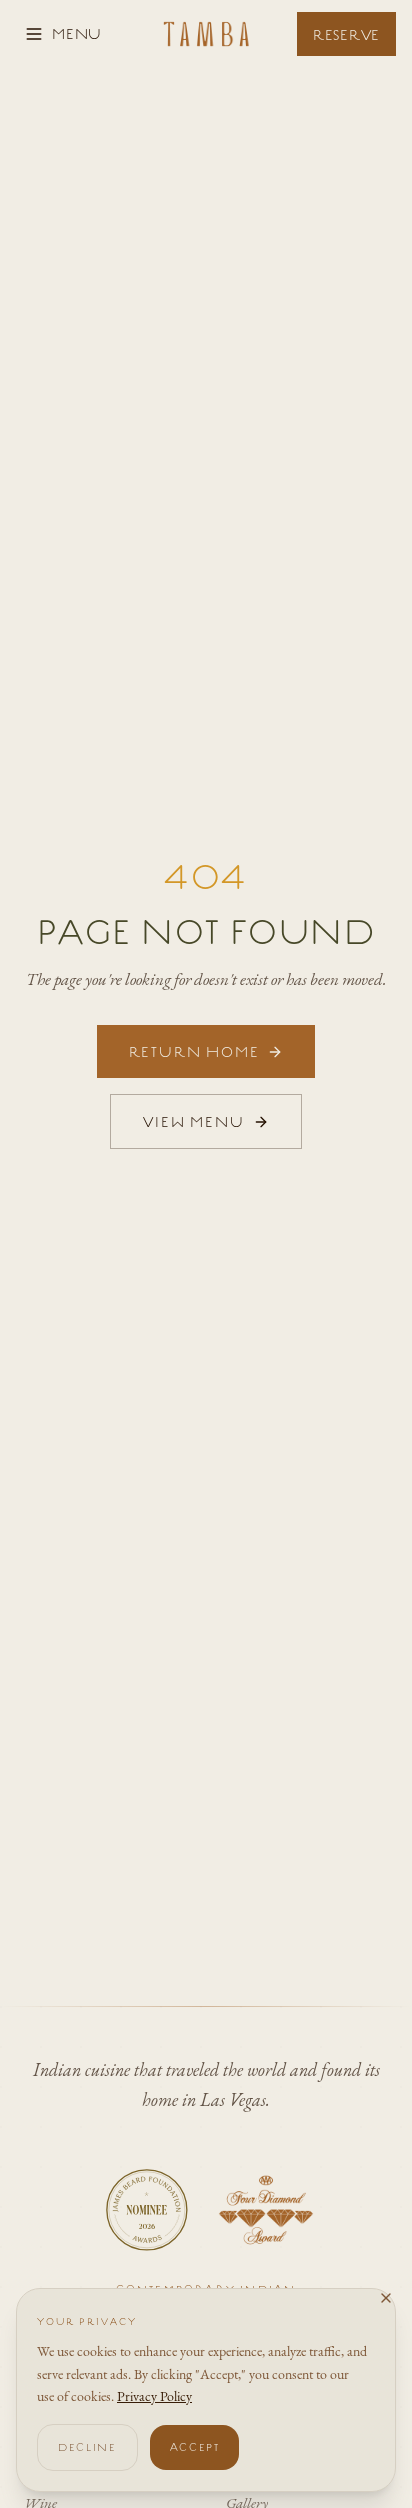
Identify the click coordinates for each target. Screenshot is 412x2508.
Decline (87, 2447)
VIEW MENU (193, 1121)
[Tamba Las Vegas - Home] (206, 34)
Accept (195, 2447)
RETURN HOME (194, 1051)
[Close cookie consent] (386, 2298)
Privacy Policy (154, 2396)
